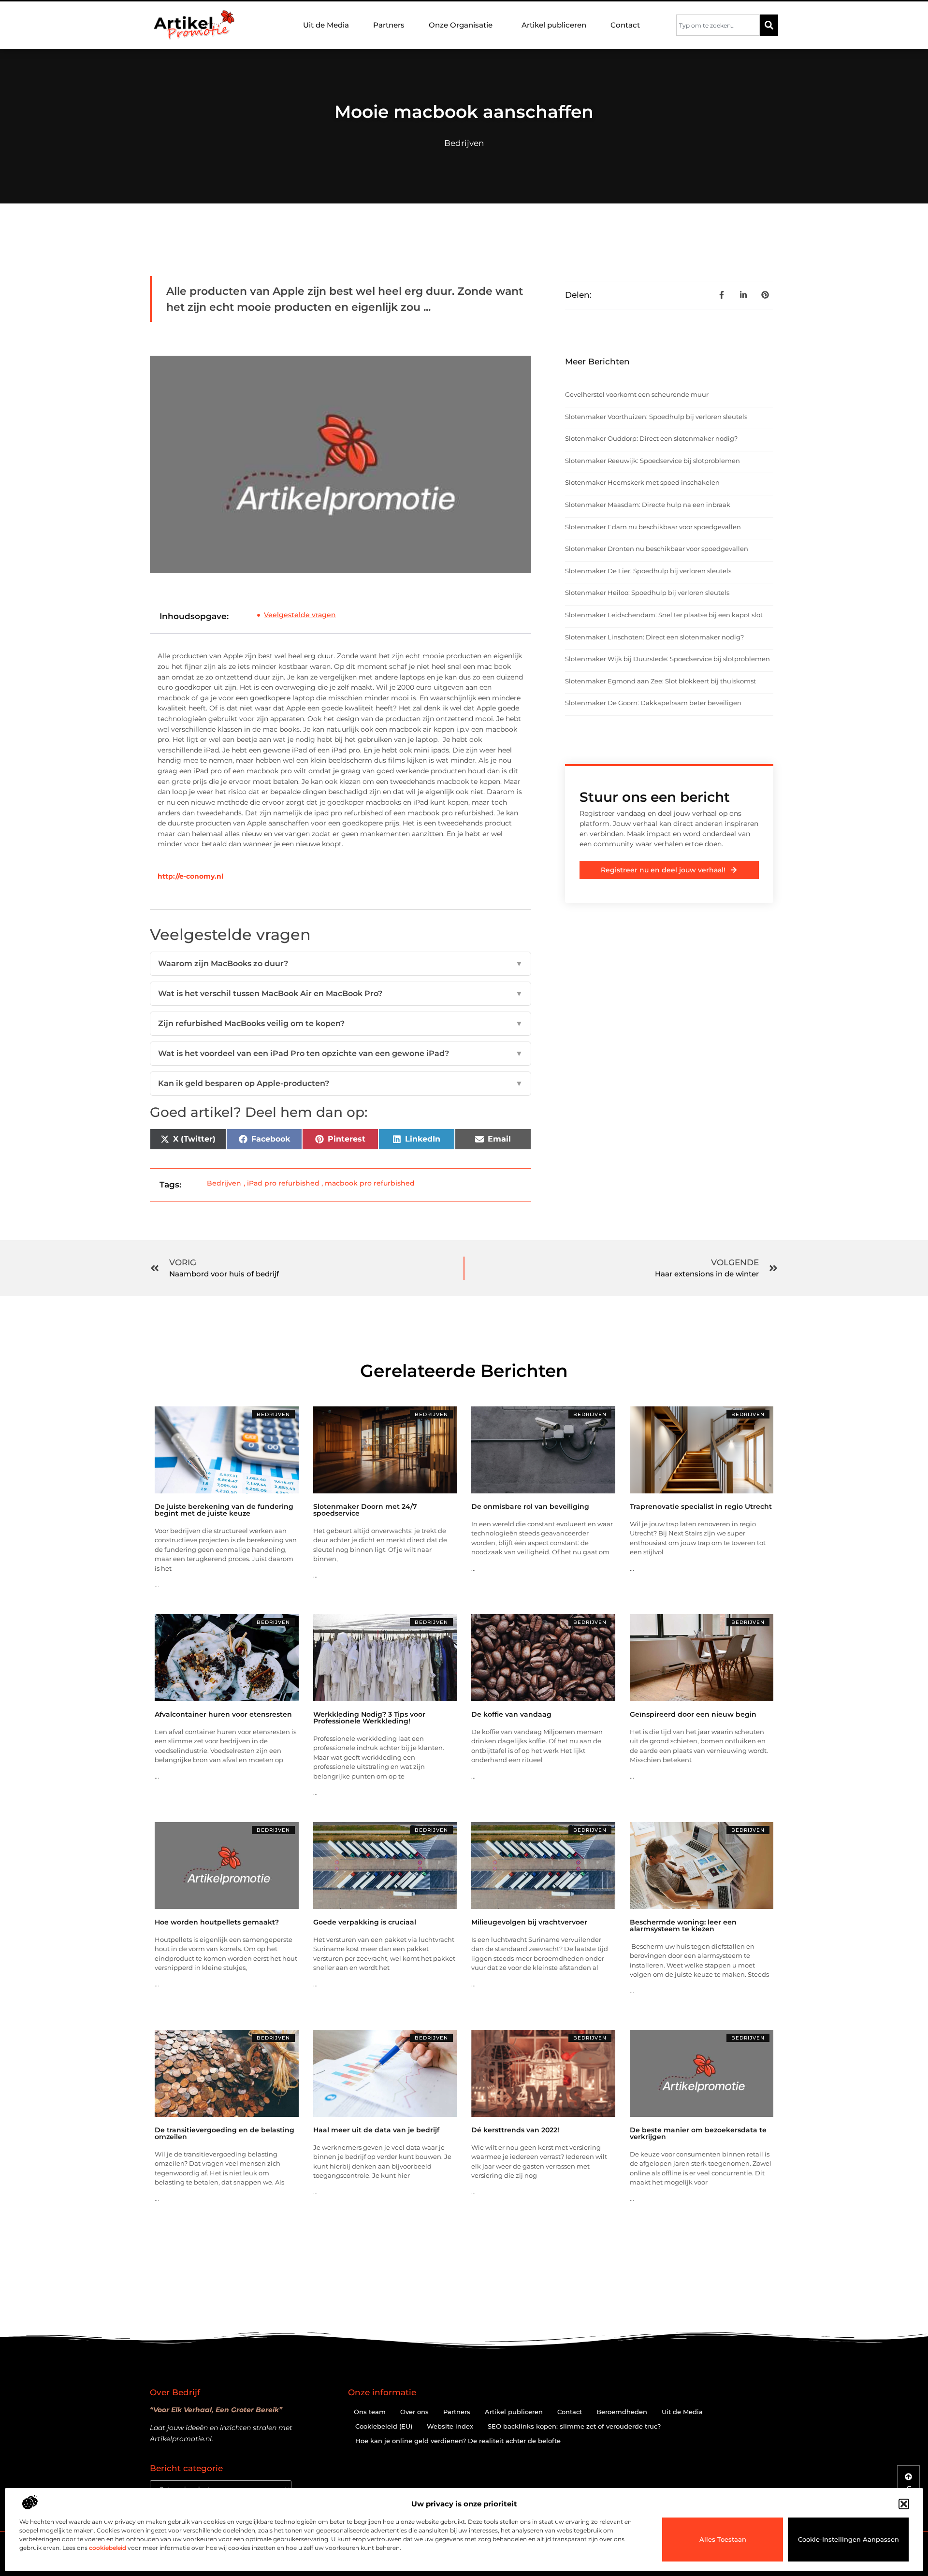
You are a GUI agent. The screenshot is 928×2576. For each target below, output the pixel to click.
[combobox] (718, 25)
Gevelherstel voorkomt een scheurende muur (637, 394)
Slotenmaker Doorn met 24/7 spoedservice (365, 1510)
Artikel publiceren (554, 25)
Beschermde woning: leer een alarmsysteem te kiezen (683, 1925)
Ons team (370, 2412)
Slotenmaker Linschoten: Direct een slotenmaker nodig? (654, 637)
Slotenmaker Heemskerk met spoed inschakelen (642, 482)
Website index (450, 2426)
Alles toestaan (723, 2539)
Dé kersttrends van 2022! (515, 2130)
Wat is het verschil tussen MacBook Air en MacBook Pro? (341, 993)
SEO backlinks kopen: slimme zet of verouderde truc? (574, 2426)
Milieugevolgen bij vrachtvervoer (529, 1922)
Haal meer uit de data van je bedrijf (376, 2130)
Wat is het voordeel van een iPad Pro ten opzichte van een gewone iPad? (341, 1053)
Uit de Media (326, 25)
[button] (904, 2504)
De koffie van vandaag (511, 1714)
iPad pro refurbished (283, 1183)
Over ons (414, 2412)
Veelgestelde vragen (300, 615)
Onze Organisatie (461, 25)
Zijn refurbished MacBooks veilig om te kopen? (341, 1023)
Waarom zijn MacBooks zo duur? (341, 963)
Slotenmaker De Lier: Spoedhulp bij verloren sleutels (648, 571)
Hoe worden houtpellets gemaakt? (217, 1922)
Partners (389, 25)
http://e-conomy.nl (190, 876)
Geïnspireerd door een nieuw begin (693, 1714)
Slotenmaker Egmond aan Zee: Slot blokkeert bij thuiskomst (660, 681)
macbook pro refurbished (370, 1183)
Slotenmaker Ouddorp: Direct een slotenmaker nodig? (651, 438)
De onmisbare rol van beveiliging (530, 1506)
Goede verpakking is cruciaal (365, 1922)
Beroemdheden (622, 2412)
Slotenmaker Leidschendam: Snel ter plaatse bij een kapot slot (664, 615)
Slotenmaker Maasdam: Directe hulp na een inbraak (648, 505)
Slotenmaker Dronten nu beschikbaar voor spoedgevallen (657, 549)
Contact (625, 25)
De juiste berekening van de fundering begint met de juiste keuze (224, 1510)
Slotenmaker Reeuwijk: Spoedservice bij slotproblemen (652, 461)
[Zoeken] (769, 25)
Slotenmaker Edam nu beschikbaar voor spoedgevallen (653, 527)
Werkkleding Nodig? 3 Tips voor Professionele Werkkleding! (369, 1718)
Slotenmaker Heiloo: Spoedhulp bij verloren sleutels (647, 593)
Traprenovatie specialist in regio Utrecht (701, 1506)
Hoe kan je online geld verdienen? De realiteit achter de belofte (458, 2441)
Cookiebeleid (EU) (384, 2426)
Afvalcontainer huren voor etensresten (223, 1714)
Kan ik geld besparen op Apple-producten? (341, 1083)
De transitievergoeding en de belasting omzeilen (225, 2133)
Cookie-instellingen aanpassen (848, 2539)
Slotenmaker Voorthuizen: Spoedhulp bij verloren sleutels (656, 417)
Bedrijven (464, 143)
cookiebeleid (108, 2548)
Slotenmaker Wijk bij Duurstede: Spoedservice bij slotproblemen (667, 659)
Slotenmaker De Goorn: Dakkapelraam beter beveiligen (653, 703)
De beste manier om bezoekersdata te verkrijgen (698, 2133)
